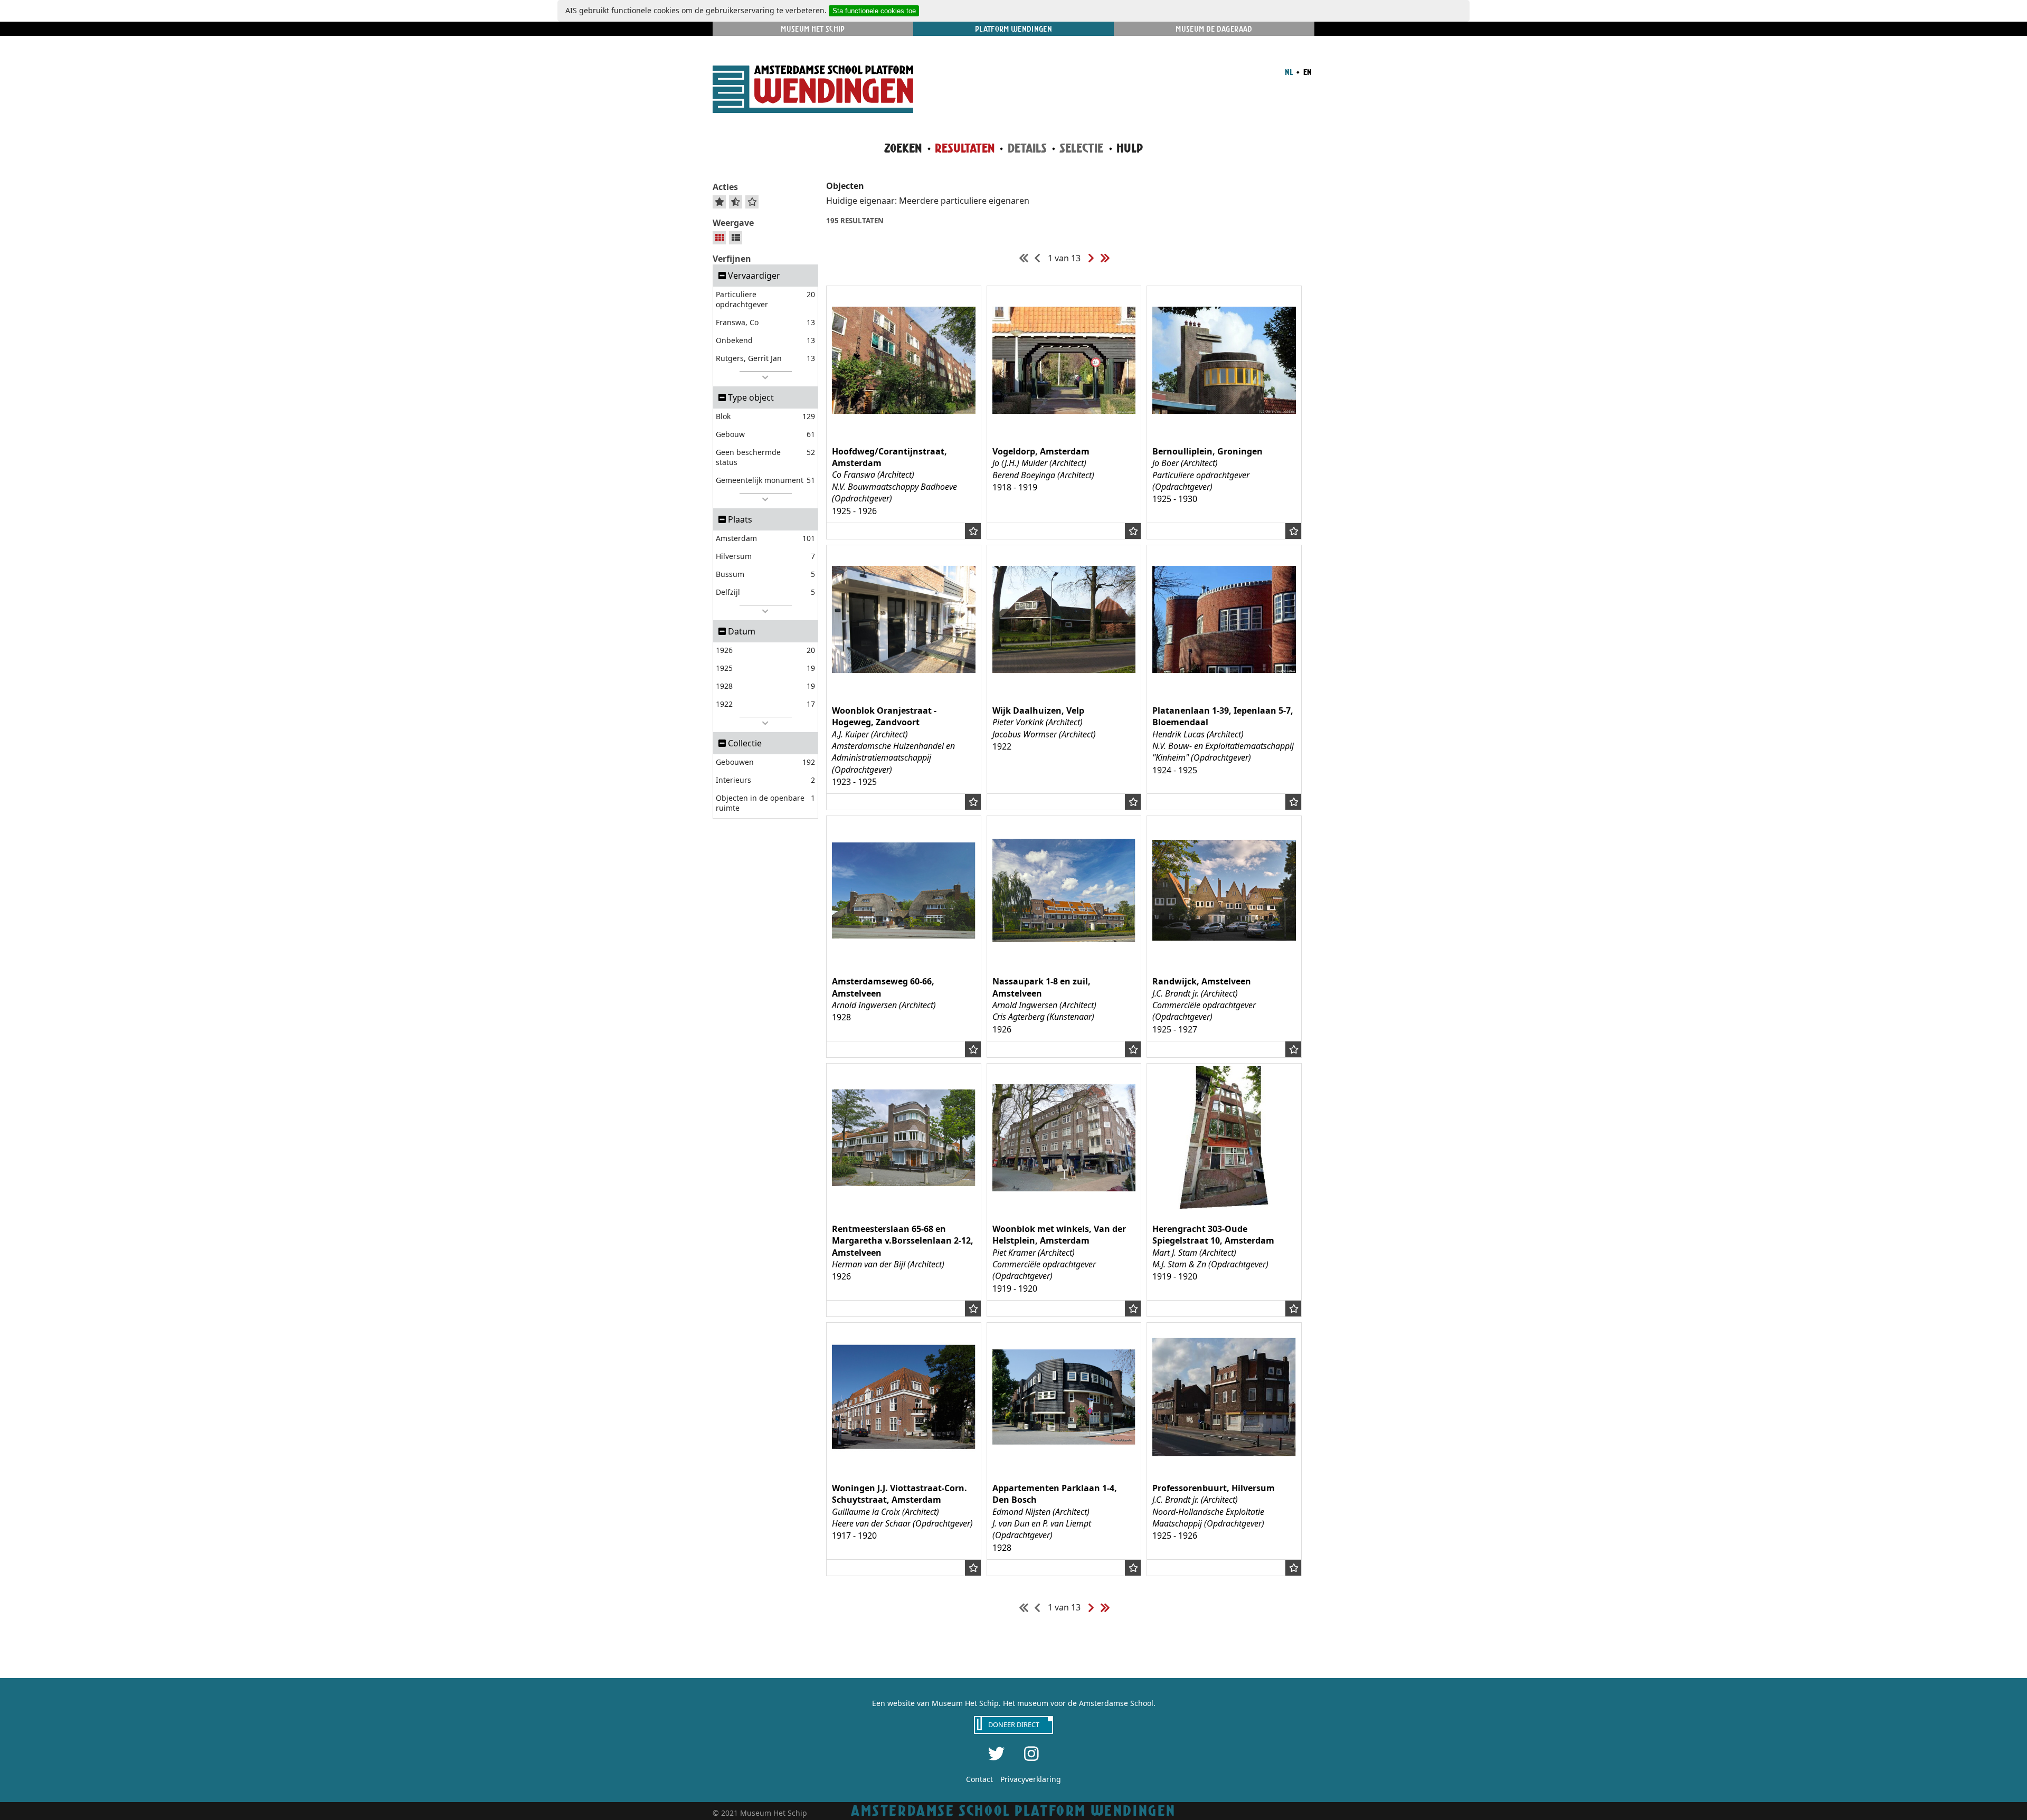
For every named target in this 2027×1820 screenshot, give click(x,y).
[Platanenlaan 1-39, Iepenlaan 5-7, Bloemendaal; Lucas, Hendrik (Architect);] (1224, 688)
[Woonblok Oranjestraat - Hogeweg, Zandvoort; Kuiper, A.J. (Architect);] (904, 688)
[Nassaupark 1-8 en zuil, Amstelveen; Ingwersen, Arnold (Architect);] (1064, 959)
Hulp (1130, 148)
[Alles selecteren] (719, 202)
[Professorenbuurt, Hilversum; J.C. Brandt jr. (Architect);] (1224, 1465)
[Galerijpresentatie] (719, 238)
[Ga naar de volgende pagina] (1091, 258)
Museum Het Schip (813, 29)
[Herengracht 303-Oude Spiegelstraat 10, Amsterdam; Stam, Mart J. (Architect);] (1224, 1206)
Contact (979, 1779)
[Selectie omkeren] (736, 202)
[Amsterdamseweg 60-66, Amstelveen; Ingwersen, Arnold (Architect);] (904, 959)
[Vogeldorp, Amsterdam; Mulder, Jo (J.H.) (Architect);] (1064, 429)
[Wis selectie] (752, 202)
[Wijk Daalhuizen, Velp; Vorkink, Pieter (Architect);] (1064, 688)
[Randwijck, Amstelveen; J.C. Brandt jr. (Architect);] (1224, 959)
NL (1289, 72)
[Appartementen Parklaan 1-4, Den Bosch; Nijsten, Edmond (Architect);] (1064, 1465)
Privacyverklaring (1031, 1779)
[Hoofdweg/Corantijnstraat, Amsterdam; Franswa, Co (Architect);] (904, 429)
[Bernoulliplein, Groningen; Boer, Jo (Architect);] (1224, 429)
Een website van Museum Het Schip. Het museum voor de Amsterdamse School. (1014, 1703)
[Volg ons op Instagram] (1031, 1753)
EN (1307, 72)
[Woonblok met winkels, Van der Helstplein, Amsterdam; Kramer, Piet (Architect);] (1064, 1206)
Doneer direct (1014, 1724)
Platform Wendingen (1013, 29)
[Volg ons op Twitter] (997, 1753)
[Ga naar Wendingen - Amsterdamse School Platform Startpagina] (813, 91)
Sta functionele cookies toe (874, 11)
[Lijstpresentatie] (736, 238)
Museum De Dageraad (1214, 29)
